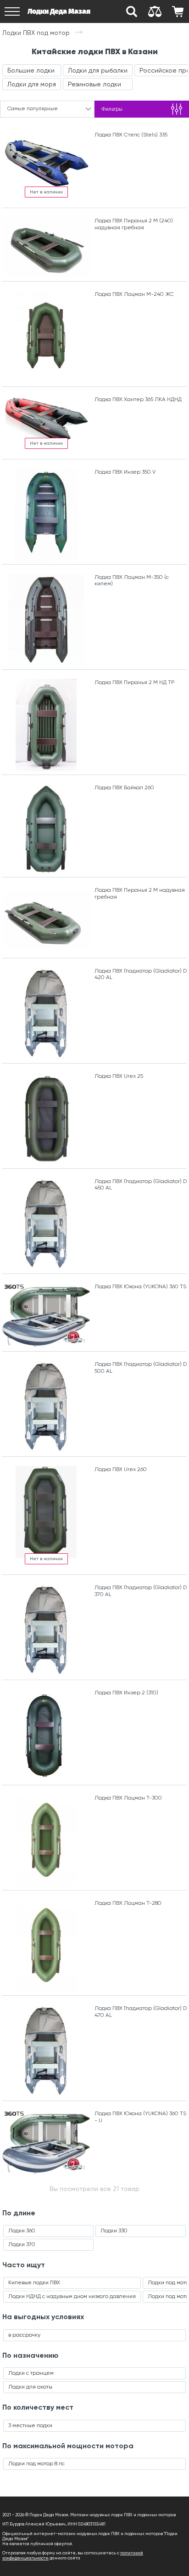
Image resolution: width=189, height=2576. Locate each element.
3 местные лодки (30, 2425)
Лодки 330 (114, 2231)
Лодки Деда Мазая (59, 11)
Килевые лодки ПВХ (34, 2282)
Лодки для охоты (30, 2387)
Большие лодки (31, 70)
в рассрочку (24, 2335)
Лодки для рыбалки (98, 70)
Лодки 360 (22, 2231)
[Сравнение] (155, 11)
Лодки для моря (32, 84)
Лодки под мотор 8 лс (36, 2463)
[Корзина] (178, 11)
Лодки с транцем (31, 2373)
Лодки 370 (22, 2244)
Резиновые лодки (94, 84)
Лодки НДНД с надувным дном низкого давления (72, 2296)
